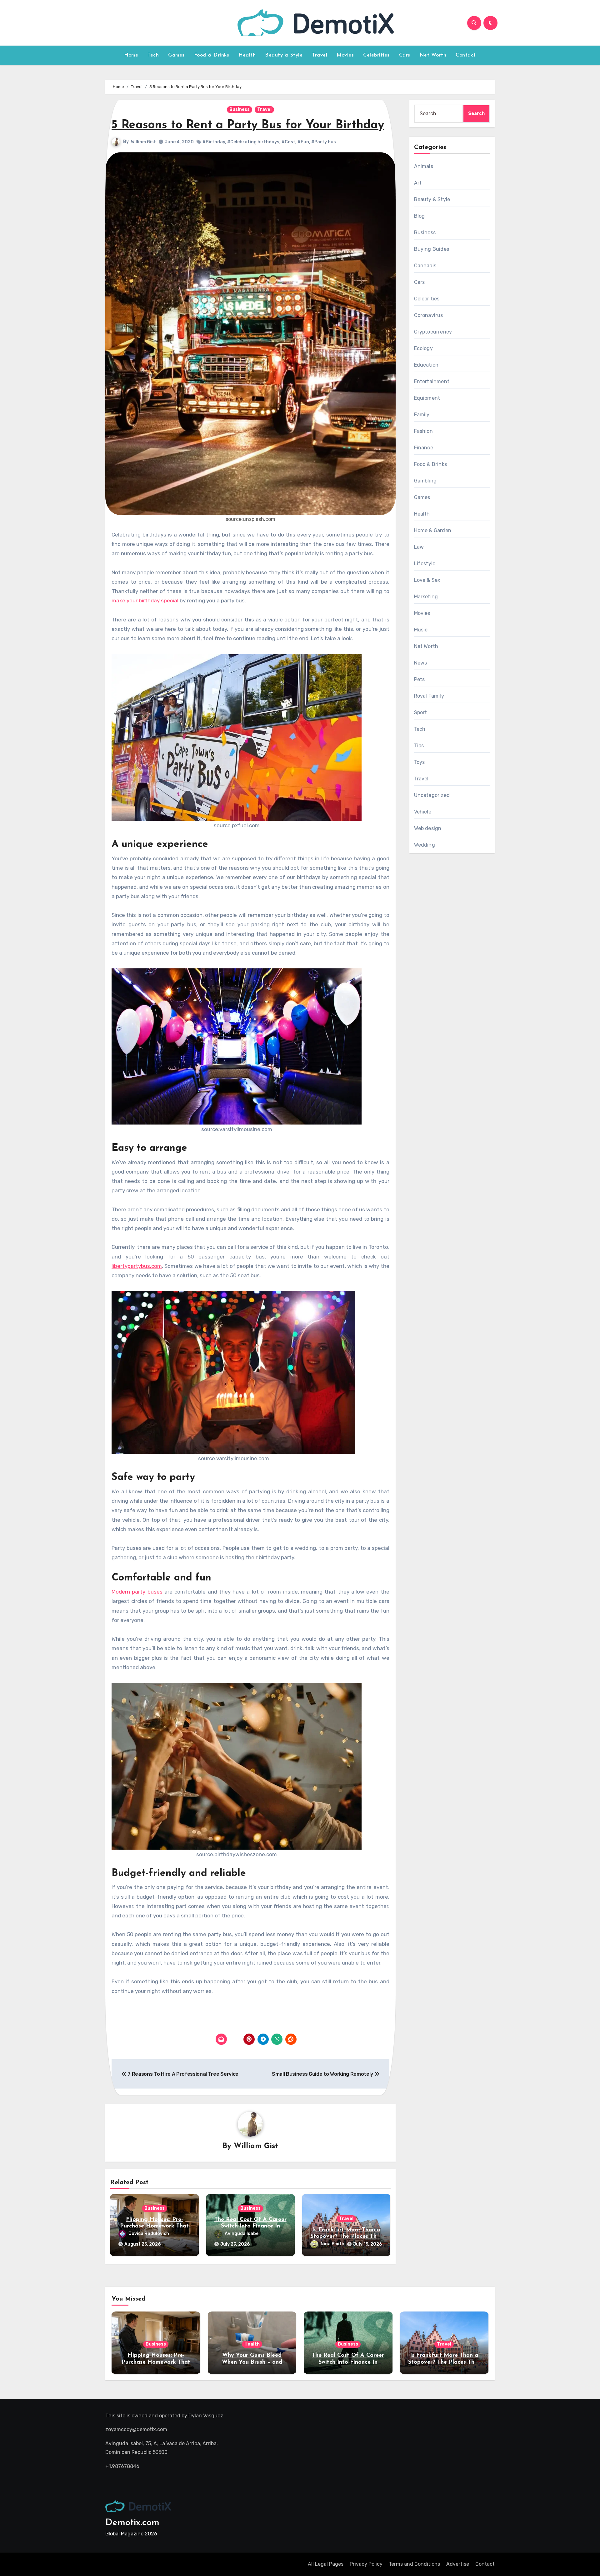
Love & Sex (427, 580)
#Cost (288, 142)
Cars (405, 55)
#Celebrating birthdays (253, 142)
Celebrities (376, 55)
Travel (320, 55)
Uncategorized (432, 795)
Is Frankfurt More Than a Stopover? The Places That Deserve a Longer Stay (346, 2237)
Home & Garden (433, 530)
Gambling (425, 481)
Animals (424, 166)
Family (422, 415)
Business (240, 109)
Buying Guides (432, 249)
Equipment (427, 398)
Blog (420, 216)
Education (426, 365)
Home (131, 55)
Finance (424, 448)
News (421, 663)
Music (421, 630)
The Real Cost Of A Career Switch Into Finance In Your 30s (250, 2226)
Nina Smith (332, 2244)
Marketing (426, 597)
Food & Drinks (212, 55)
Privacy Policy (366, 2564)
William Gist (143, 142)
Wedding (425, 845)
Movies (345, 55)
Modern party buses (137, 1592)
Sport (421, 712)
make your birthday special (145, 601)
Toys (420, 762)
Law (419, 547)
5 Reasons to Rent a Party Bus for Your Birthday (248, 125)
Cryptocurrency (433, 332)
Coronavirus (429, 315)
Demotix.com (132, 2523)
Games (176, 55)
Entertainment (432, 381)
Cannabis (425, 266)
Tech (153, 55)
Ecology (423, 348)
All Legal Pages (326, 2564)
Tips (419, 746)
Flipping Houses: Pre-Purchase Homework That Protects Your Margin (154, 2226)
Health (247, 55)
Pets (420, 679)
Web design (428, 828)
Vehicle (423, 812)
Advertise (458, 2564)
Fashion (423, 431)
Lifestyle (425, 564)
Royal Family (429, 696)
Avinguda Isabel (242, 2234)
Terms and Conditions (414, 2564)
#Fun (303, 142)
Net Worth (433, 55)
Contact (466, 55)
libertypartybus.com (137, 1266)
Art (418, 183)
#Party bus (324, 142)
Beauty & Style (284, 55)
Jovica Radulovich (149, 2234)
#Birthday (214, 142)
